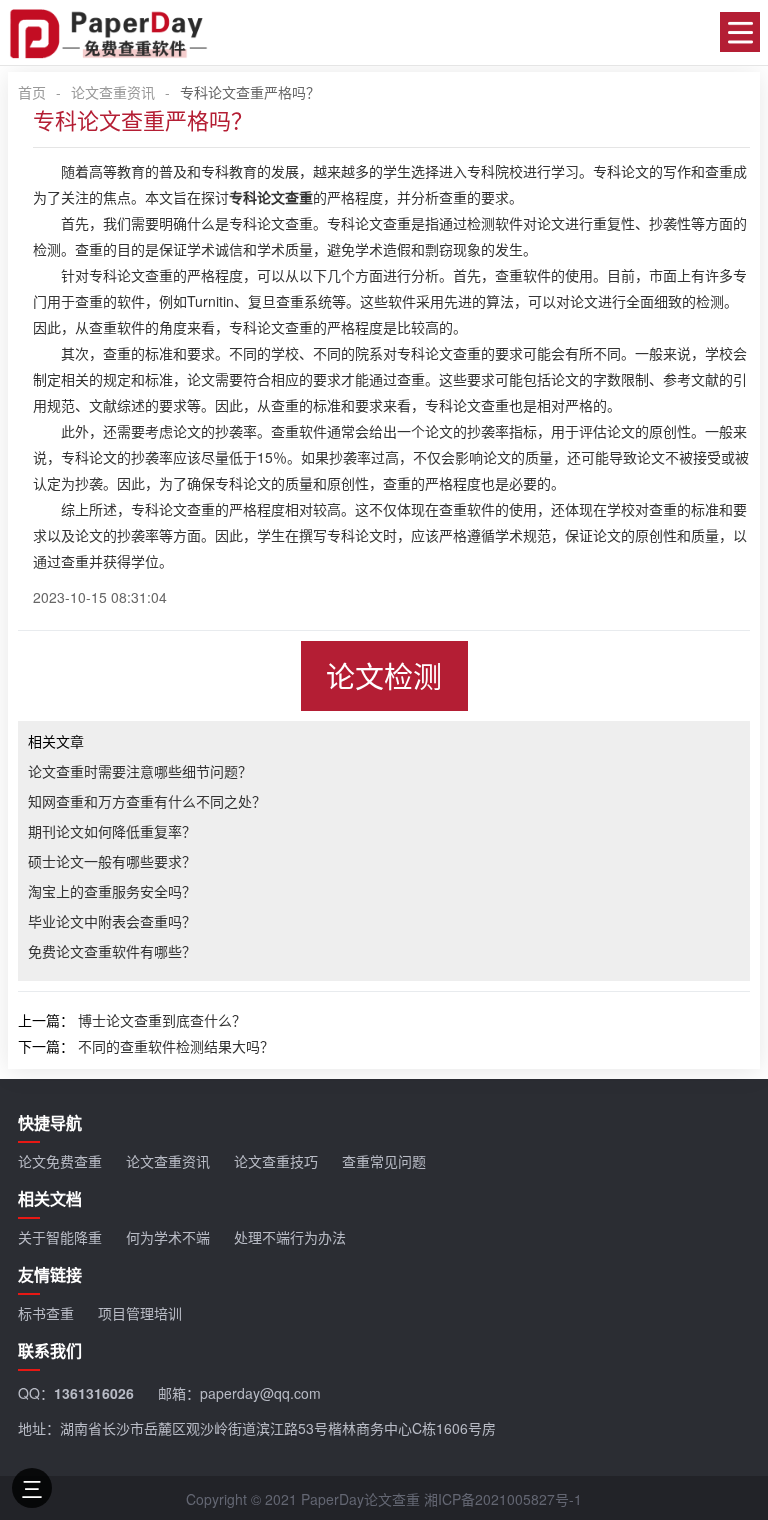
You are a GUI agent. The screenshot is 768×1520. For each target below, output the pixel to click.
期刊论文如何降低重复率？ (112, 831)
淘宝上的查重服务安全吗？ (112, 891)
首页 (32, 92)
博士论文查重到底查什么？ (162, 1020)
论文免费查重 (60, 1161)
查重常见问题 (384, 1161)
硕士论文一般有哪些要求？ (112, 861)
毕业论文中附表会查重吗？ (112, 921)
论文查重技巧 (276, 1161)
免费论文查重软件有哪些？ (112, 951)
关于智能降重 (60, 1237)
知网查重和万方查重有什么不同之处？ (147, 801)
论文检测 (384, 675)
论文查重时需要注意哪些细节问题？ (140, 771)
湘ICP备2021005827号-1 (503, 1499)
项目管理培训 (140, 1313)
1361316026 (94, 1393)
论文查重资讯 (113, 92)
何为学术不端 (168, 1237)
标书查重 (46, 1313)
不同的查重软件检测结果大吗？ (176, 1046)
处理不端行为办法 (290, 1237)
